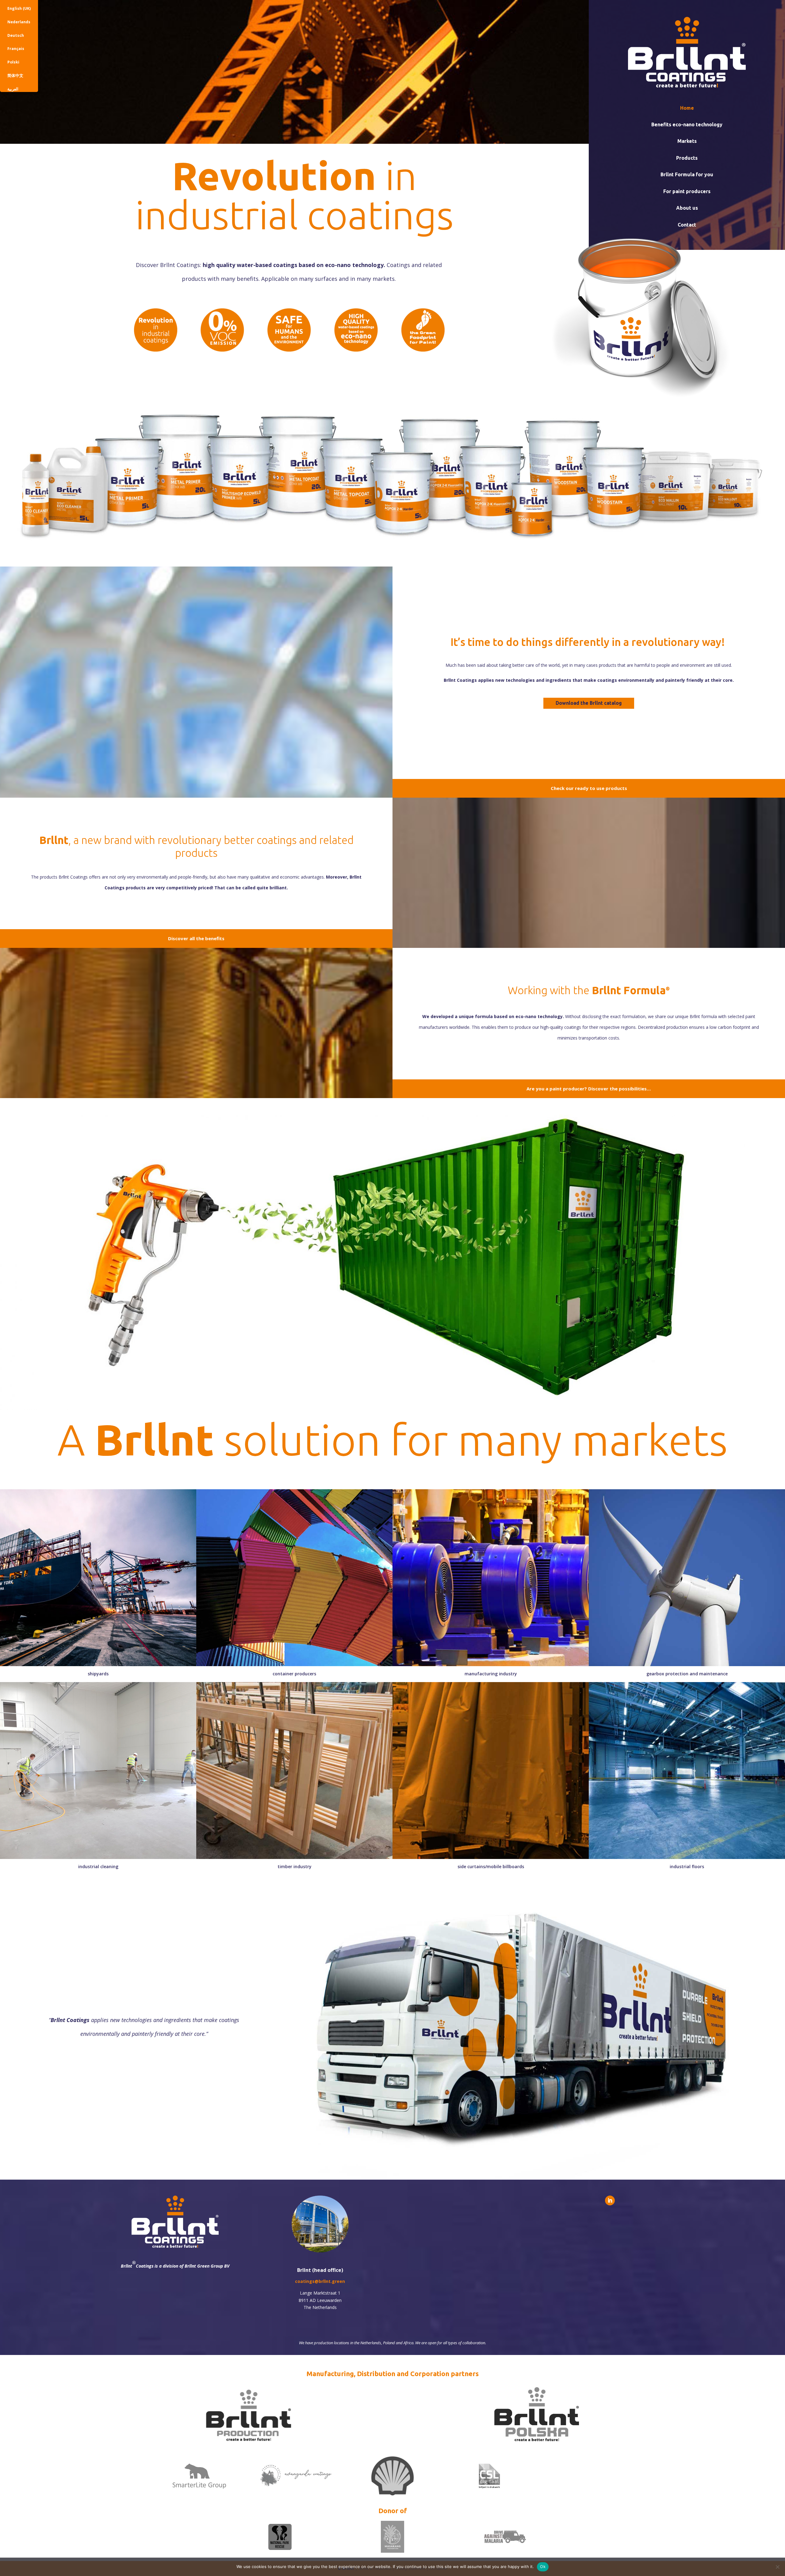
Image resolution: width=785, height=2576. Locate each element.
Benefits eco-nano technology (687, 124)
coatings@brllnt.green (320, 2281)
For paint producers (687, 191)
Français (16, 49)
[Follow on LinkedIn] (610, 2200)
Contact (687, 225)
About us (687, 208)
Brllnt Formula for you (687, 174)
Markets (687, 141)
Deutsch (16, 35)
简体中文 (15, 76)
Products (687, 158)
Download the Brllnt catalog (589, 703)
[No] (777, 2567)
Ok (543, 2566)
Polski (13, 62)
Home (687, 108)
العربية (13, 89)
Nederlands (19, 22)
